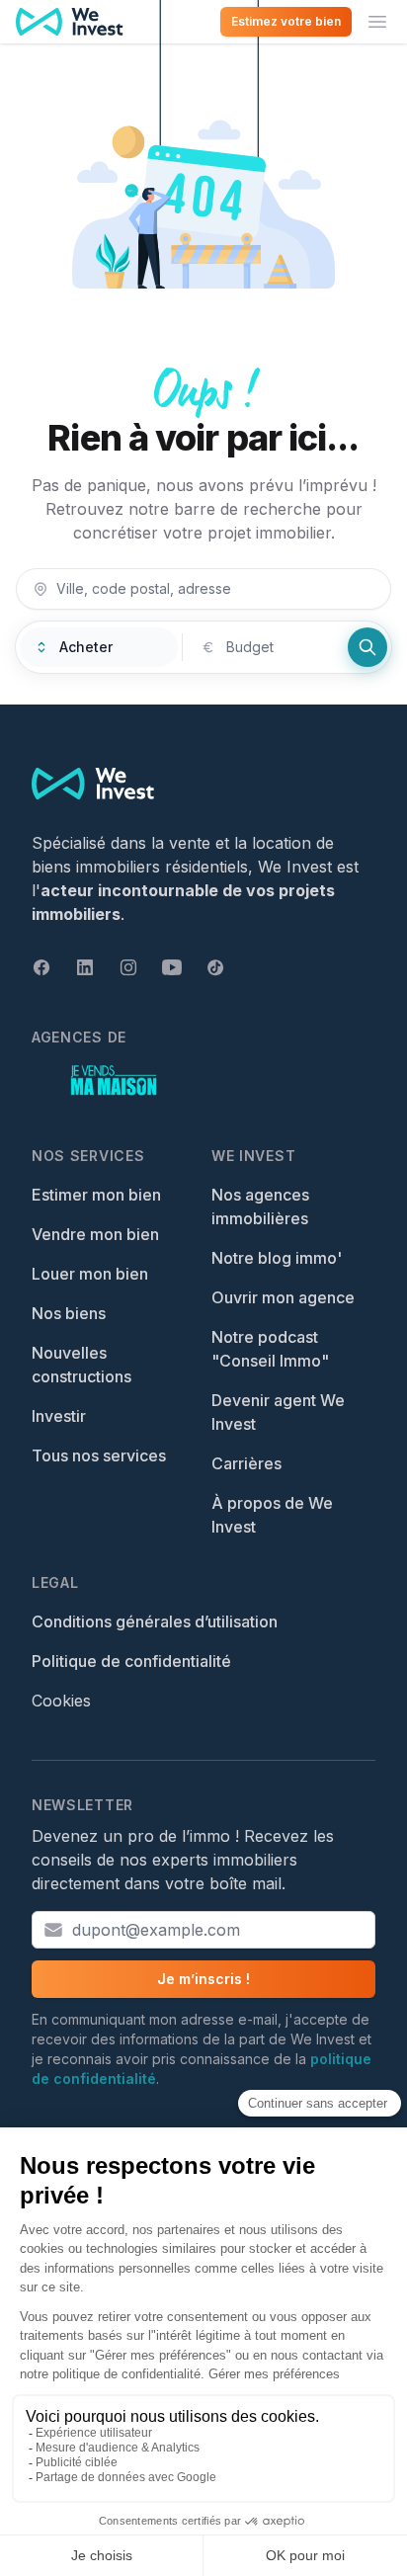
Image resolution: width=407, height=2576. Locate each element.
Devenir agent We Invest (278, 1412)
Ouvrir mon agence (283, 1297)
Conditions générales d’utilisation (155, 1621)
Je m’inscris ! (203, 1979)
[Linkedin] (85, 967)
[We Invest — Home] (70, 22)
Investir (59, 1416)
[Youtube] (172, 967)
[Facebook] (41, 967)
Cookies (61, 1701)
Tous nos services (99, 1455)
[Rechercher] (367, 647)
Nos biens (69, 1313)
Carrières (246, 1463)
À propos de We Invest (272, 1515)
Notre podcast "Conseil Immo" (270, 1349)
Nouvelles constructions (81, 1365)
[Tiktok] (215, 967)
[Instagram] (128, 967)
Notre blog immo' (277, 1258)
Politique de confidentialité (131, 1661)
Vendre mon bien (95, 1234)
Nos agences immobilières (260, 1206)
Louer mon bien (90, 1274)
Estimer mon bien (96, 1195)
